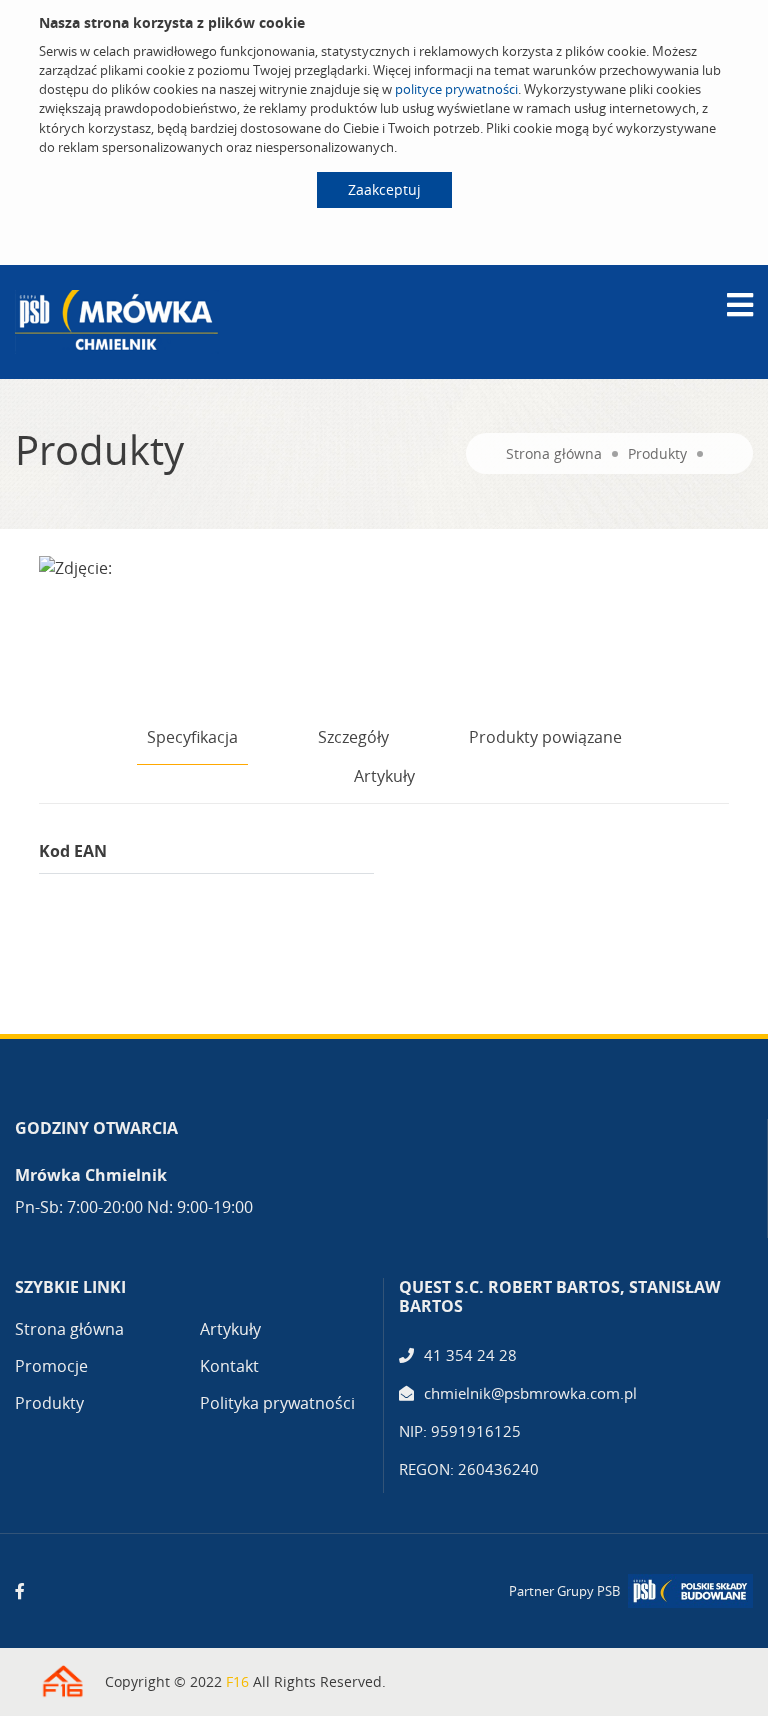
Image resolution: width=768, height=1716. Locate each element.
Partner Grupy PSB (564, 1591)
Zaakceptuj (384, 189)
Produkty (657, 453)
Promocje (51, 1366)
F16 (237, 1681)
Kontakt (229, 1366)
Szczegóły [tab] (353, 737)
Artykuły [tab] (384, 776)
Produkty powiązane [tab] (545, 737)
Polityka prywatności (277, 1403)
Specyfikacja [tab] (192, 737)
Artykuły (230, 1329)
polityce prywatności (456, 89)
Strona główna (554, 453)
